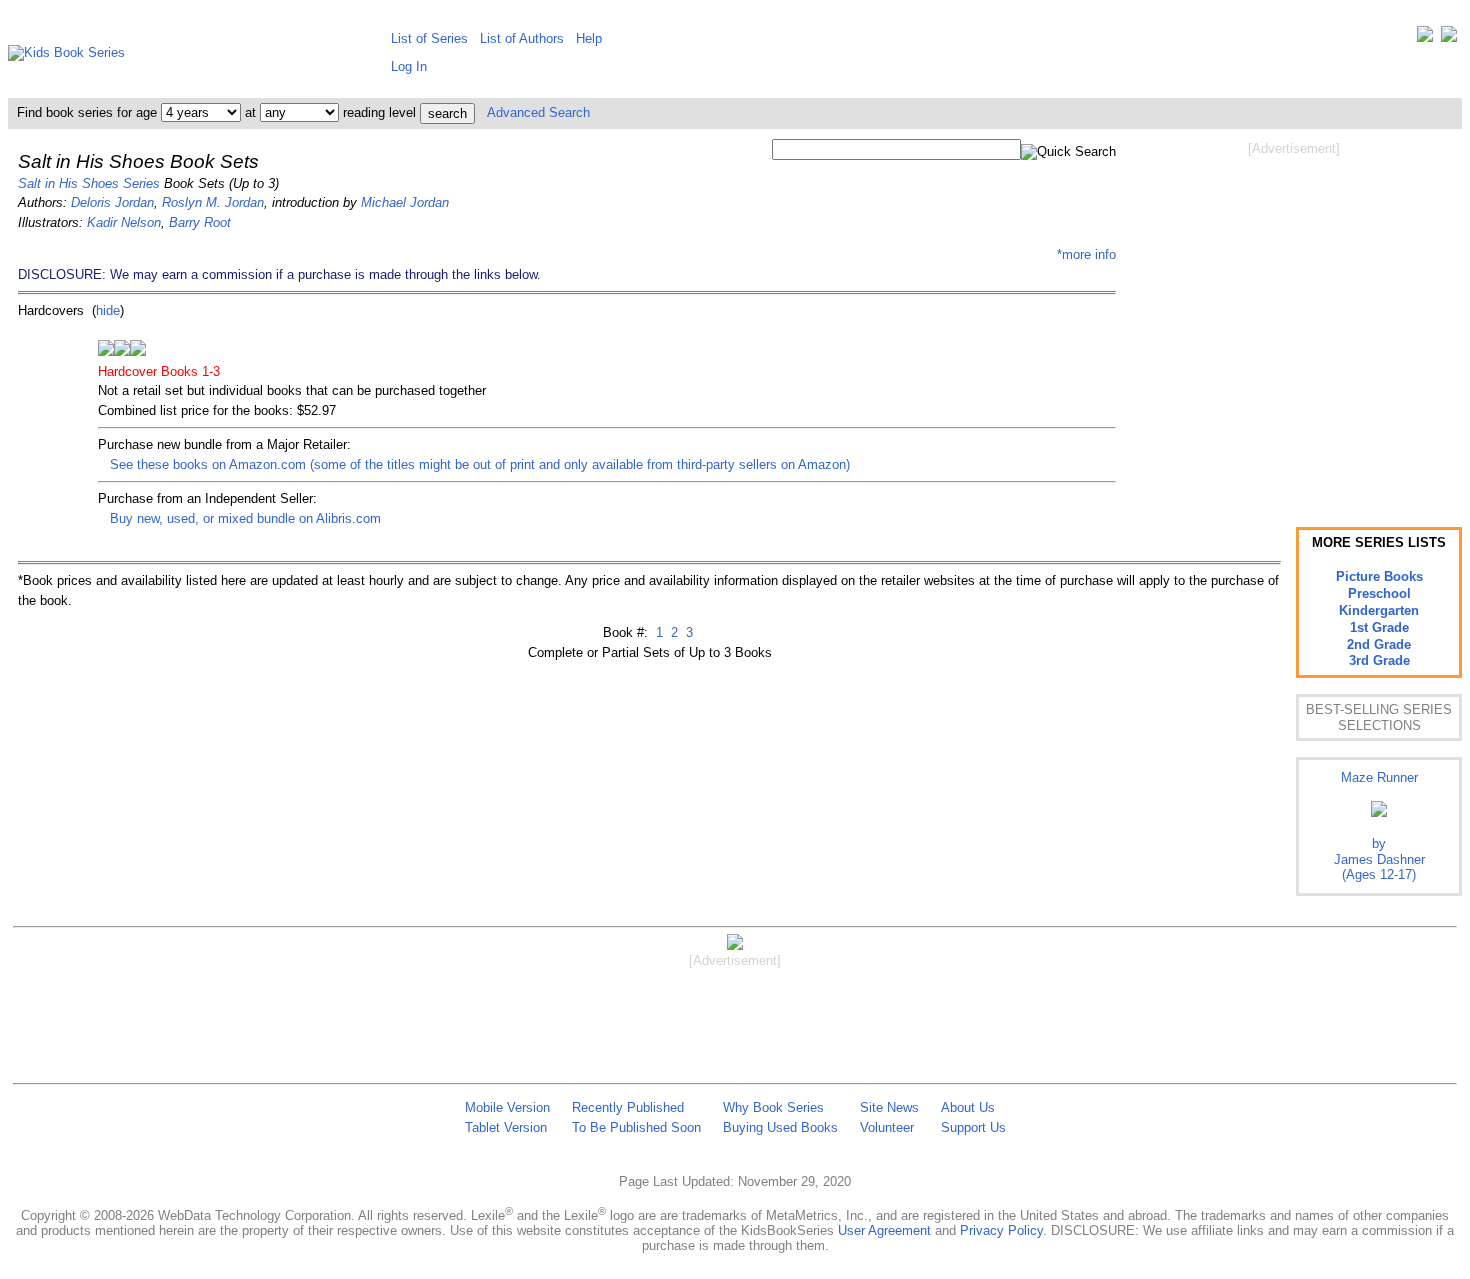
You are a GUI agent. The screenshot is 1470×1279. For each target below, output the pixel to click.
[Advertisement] (1294, 318)
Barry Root (200, 222)
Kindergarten (1379, 610)
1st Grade (1379, 627)
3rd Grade (1379, 660)
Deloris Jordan (112, 202)
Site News (889, 1107)
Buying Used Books (780, 1127)
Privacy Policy (1001, 1230)
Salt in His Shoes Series (89, 183)
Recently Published (628, 1107)
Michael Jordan (405, 202)
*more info (1086, 254)
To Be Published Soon (636, 1127)
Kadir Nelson (124, 222)
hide (108, 310)
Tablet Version (506, 1127)
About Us (968, 1107)
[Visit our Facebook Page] (1449, 38)
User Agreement (884, 1230)
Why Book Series (773, 1107)
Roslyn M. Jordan (213, 202)
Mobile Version (507, 1107)
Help (589, 38)
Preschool (1379, 593)
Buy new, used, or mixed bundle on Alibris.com (245, 518)
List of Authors (522, 38)
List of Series (429, 38)
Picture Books (1379, 576)
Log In (409, 66)
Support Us (973, 1127)
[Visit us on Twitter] (1425, 38)
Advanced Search (538, 112)
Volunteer (887, 1127)
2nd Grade (1379, 644)
